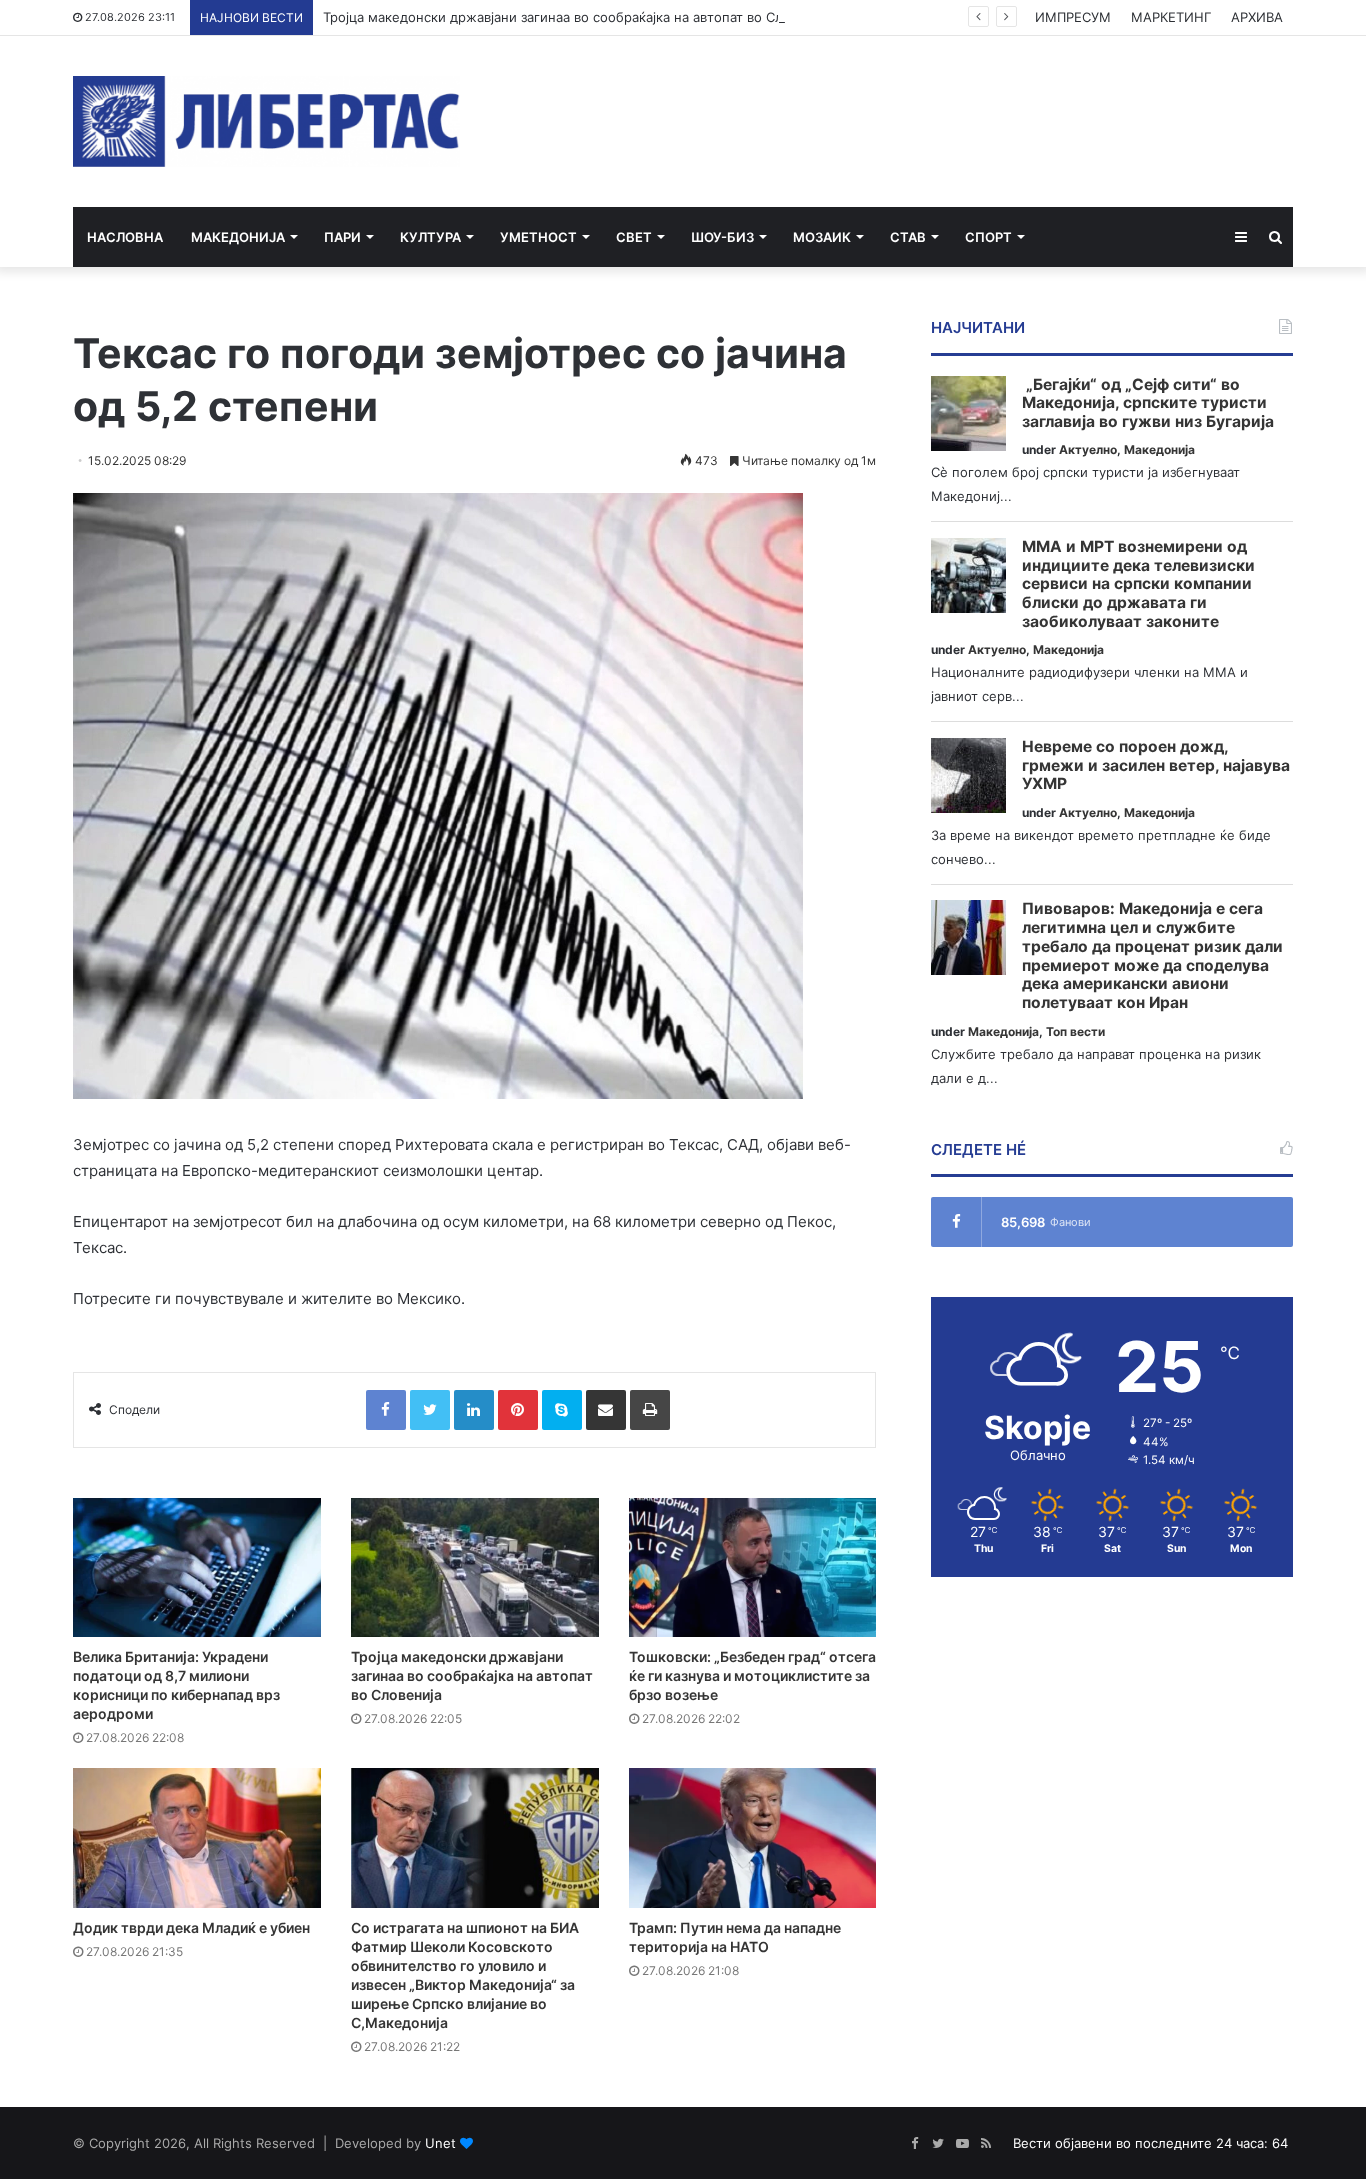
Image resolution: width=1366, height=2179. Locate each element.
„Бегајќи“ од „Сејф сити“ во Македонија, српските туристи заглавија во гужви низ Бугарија (1148, 403)
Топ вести (1075, 1031)
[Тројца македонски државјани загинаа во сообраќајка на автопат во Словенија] (475, 1568)
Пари (342, 237)
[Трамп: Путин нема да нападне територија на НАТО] (753, 1838)
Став (908, 237)
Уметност (538, 237)
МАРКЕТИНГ (1171, 17)
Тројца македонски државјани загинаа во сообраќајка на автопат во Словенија (577, 17)
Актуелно (1088, 449)
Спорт (988, 237)
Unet (440, 2143)
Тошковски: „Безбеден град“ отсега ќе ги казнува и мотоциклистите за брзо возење (752, 1675)
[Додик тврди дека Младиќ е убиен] (197, 1838)
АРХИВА (1257, 17)
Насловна (125, 237)
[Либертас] (266, 121)
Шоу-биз (722, 237)
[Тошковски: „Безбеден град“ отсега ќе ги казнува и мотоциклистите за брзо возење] (753, 1568)
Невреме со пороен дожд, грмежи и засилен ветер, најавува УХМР (1156, 765)
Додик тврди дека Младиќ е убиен (191, 1927)
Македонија (238, 237)
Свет (634, 237)
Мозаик (822, 237)
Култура (430, 237)
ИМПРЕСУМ (1073, 17)
